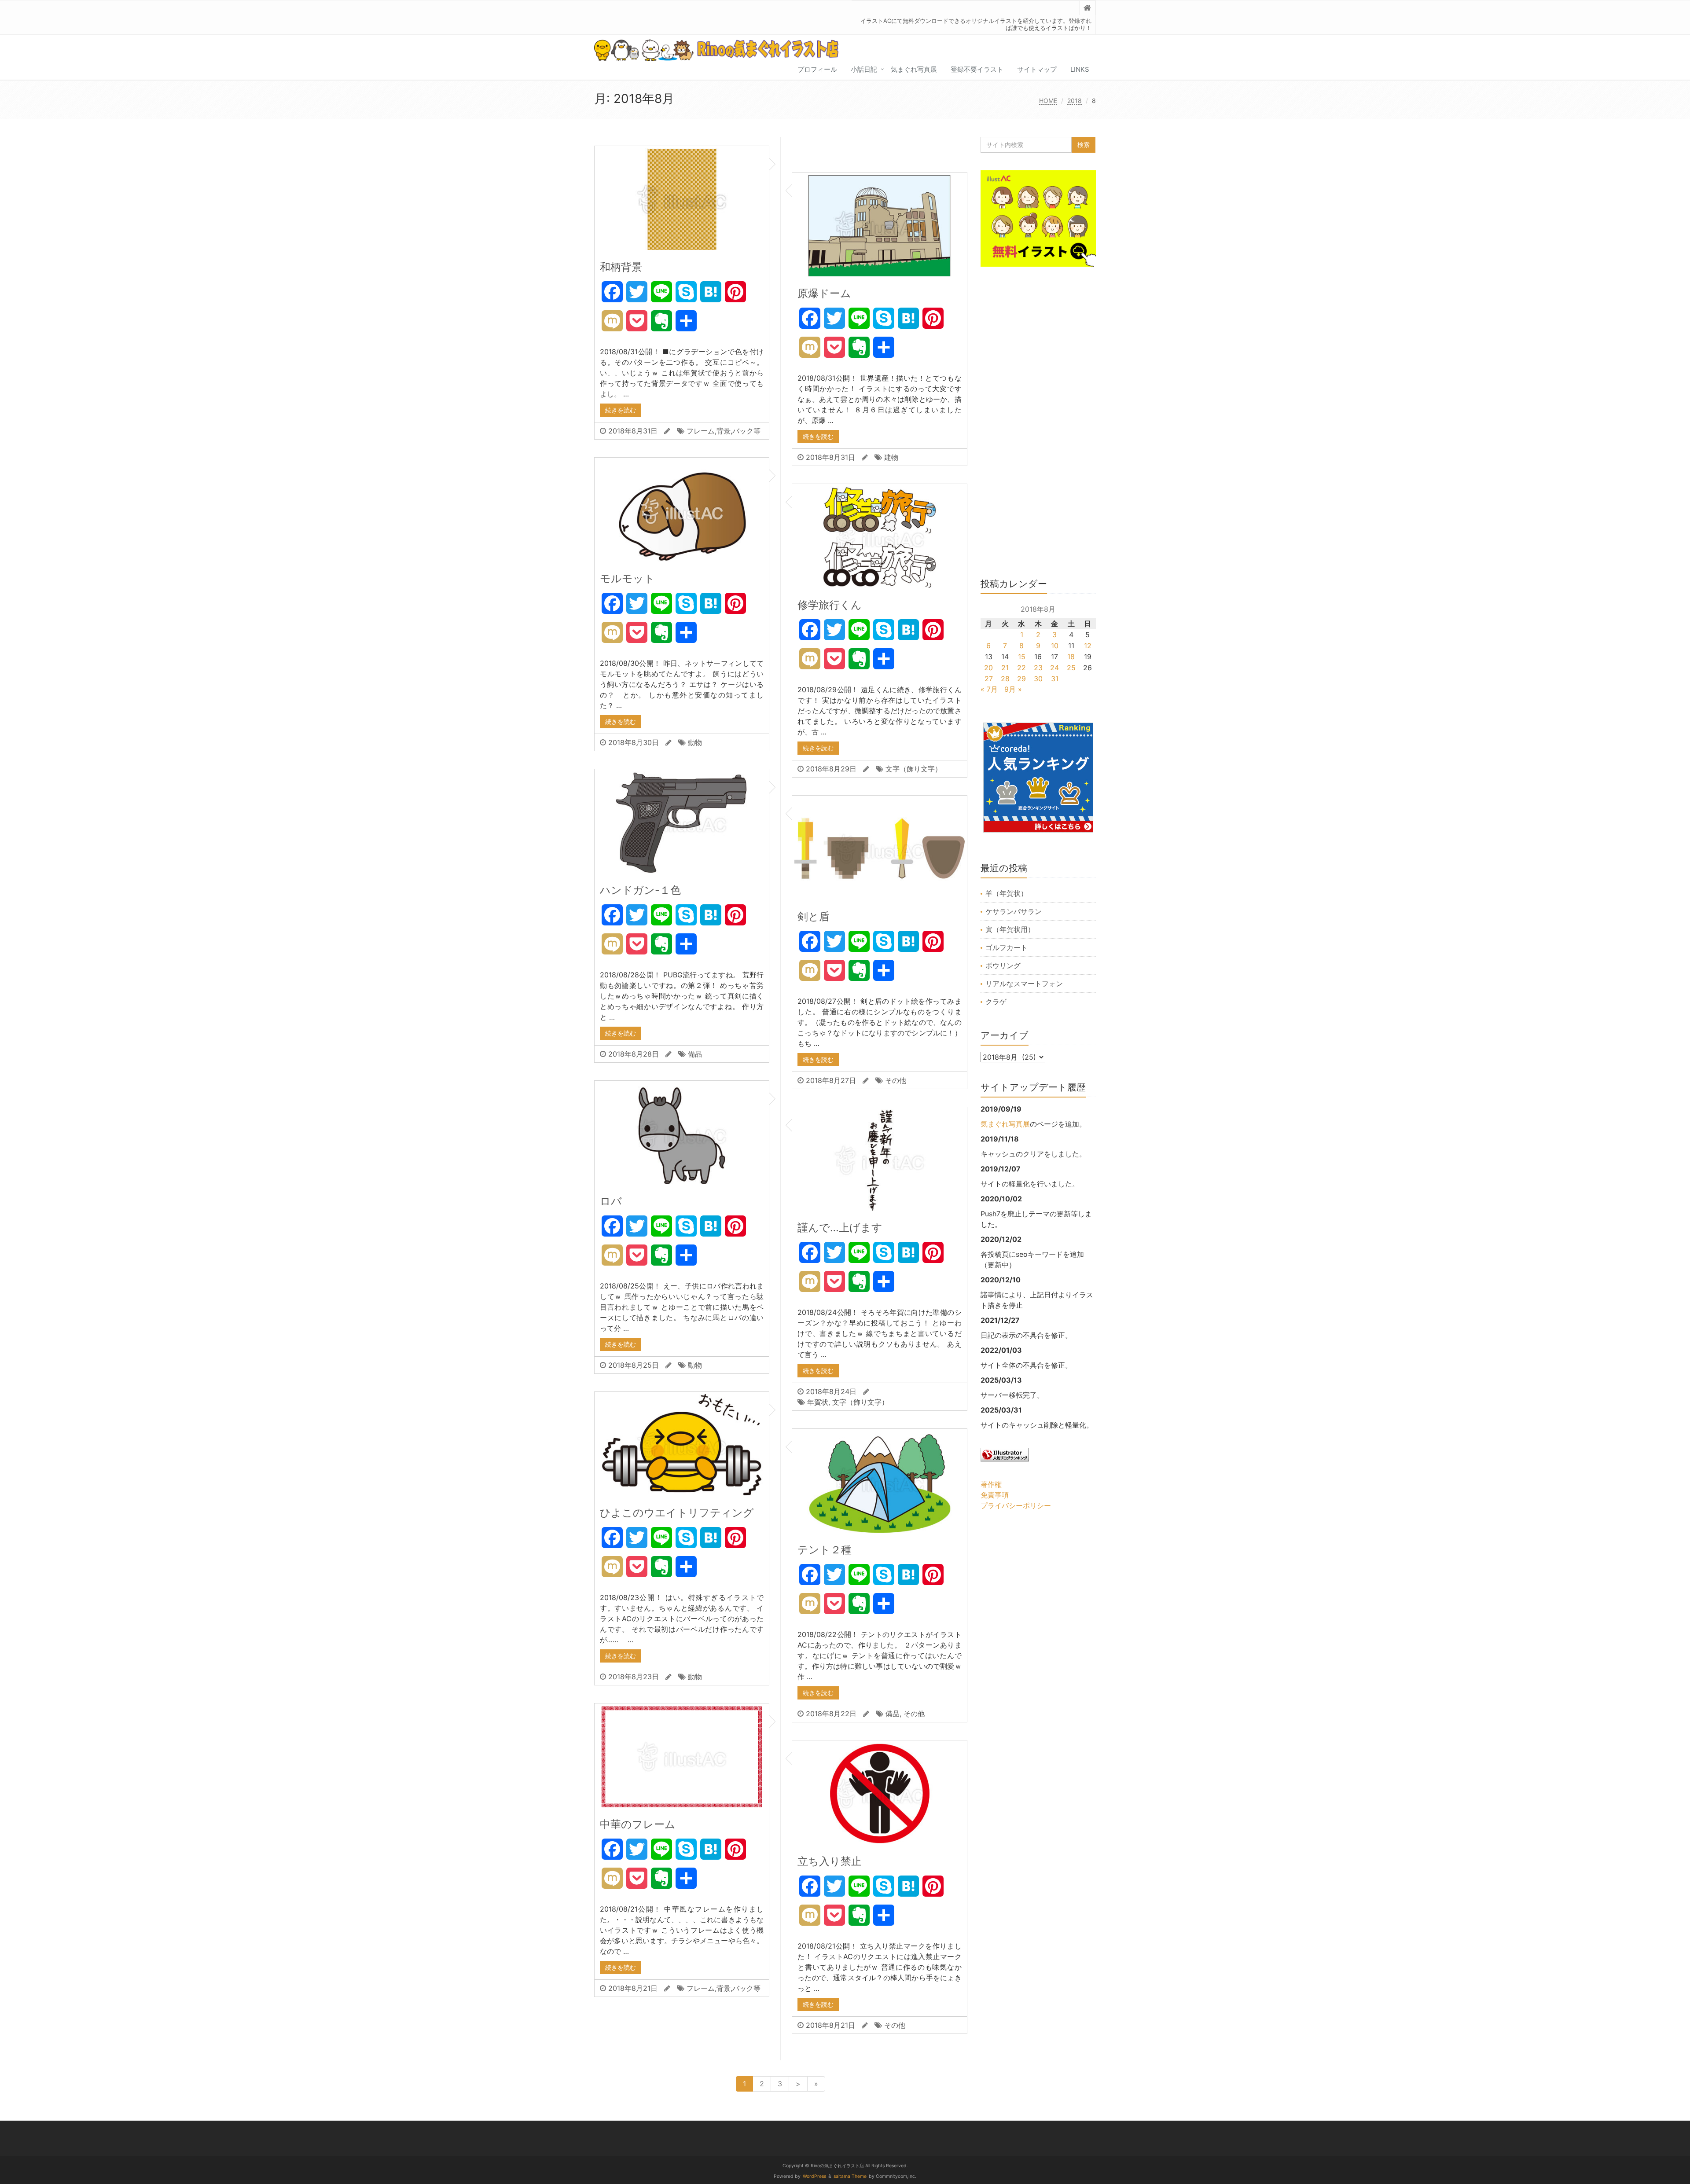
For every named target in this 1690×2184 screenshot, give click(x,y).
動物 (695, 742)
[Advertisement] (1038, 427)
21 (1005, 668)
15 (1022, 657)
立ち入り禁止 (830, 1861)
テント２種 (825, 1550)
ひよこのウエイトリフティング (677, 1513)
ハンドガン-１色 (640, 890)
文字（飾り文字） (914, 769)
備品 (695, 1054)
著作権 (991, 1484)
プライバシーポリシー (1016, 1505)
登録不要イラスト (977, 69)
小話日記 (864, 69)
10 (1055, 646)
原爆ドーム (824, 293)
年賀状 (818, 1402)
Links (1080, 69)
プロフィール (817, 69)
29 (1021, 679)
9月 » (1013, 689)
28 (1005, 679)
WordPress (814, 2176)
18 (1071, 657)
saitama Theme (850, 2176)
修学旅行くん (830, 605)
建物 (891, 457)
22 (1021, 668)
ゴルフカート (1007, 947)
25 (1071, 668)
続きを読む (621, 410)
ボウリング (1003, 965)
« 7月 (989, 689)
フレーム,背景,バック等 (724, 431)
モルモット (627, 578)
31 (1055, 679)
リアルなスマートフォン (1024, 984)
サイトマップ (1037, 69)
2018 (1075, 101)
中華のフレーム (638, 1824)
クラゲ (996, 1002)
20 (988, 668)
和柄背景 (621, 267)
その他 (896, 1080)
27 (989, 679)
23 (1038, 668)
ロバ (611, 1201)
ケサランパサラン (1014, 911)
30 (1038, 679)
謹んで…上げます (840, 1228)
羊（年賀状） (1007, 893)
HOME (1048, 101)
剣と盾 (814, 916)
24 (1054, 668)
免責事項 (995, 1495)
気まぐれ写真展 (914, 69)
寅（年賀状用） (1010, 929)
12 (1088, 646)
